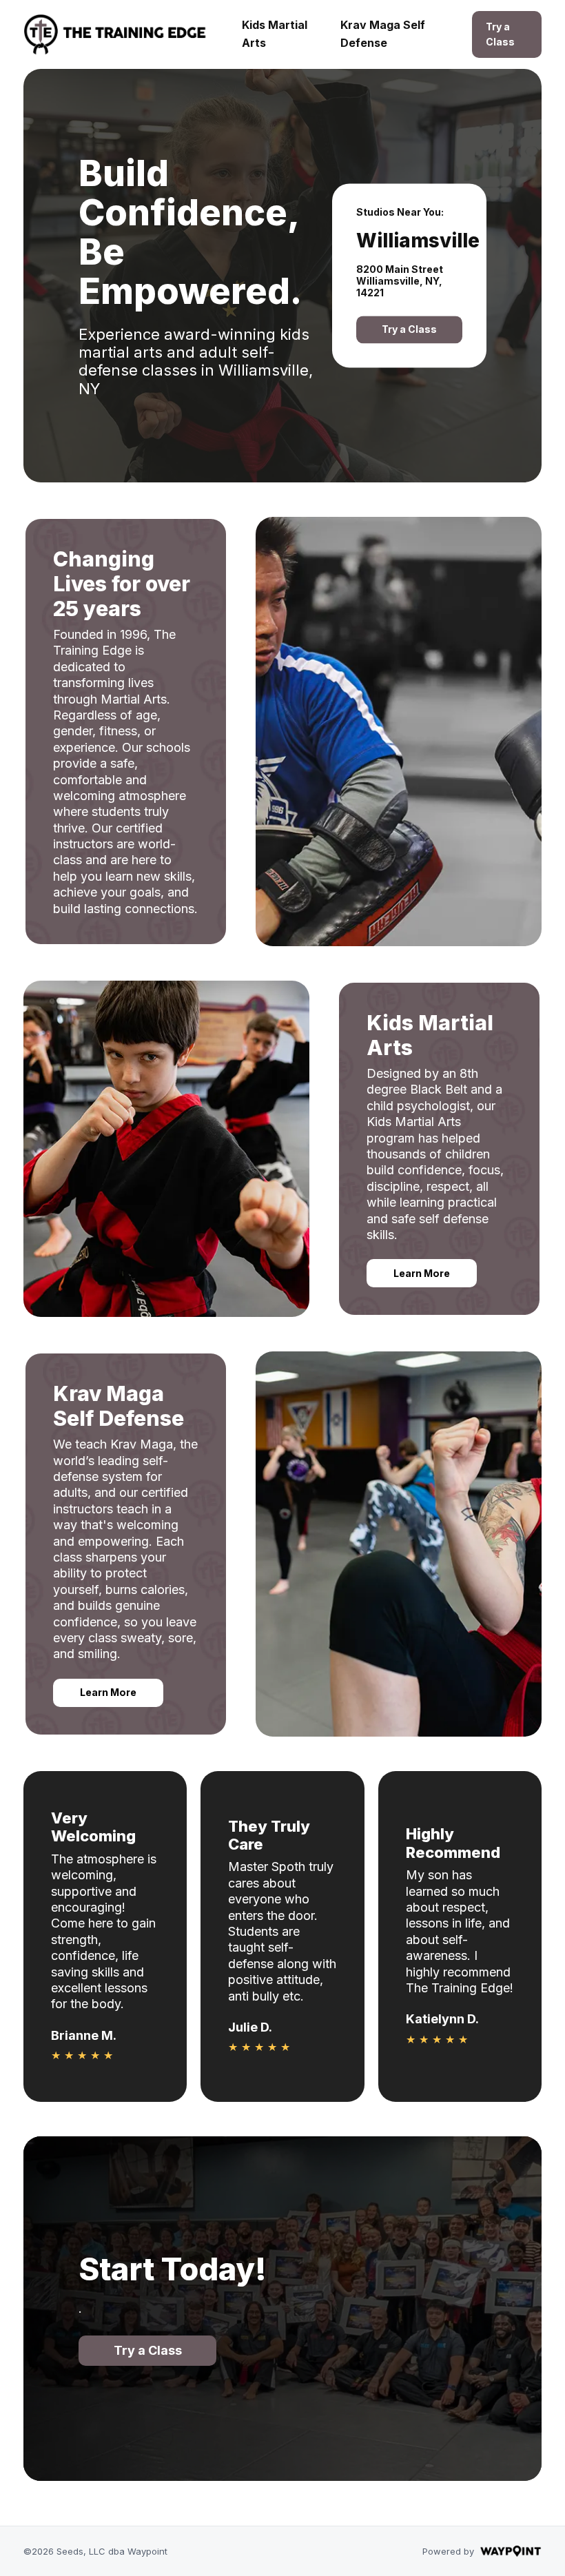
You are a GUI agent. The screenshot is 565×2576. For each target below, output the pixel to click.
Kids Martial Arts (275, 34)
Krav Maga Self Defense (383, 34)
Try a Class (500, 34)
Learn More (422, 1273)
